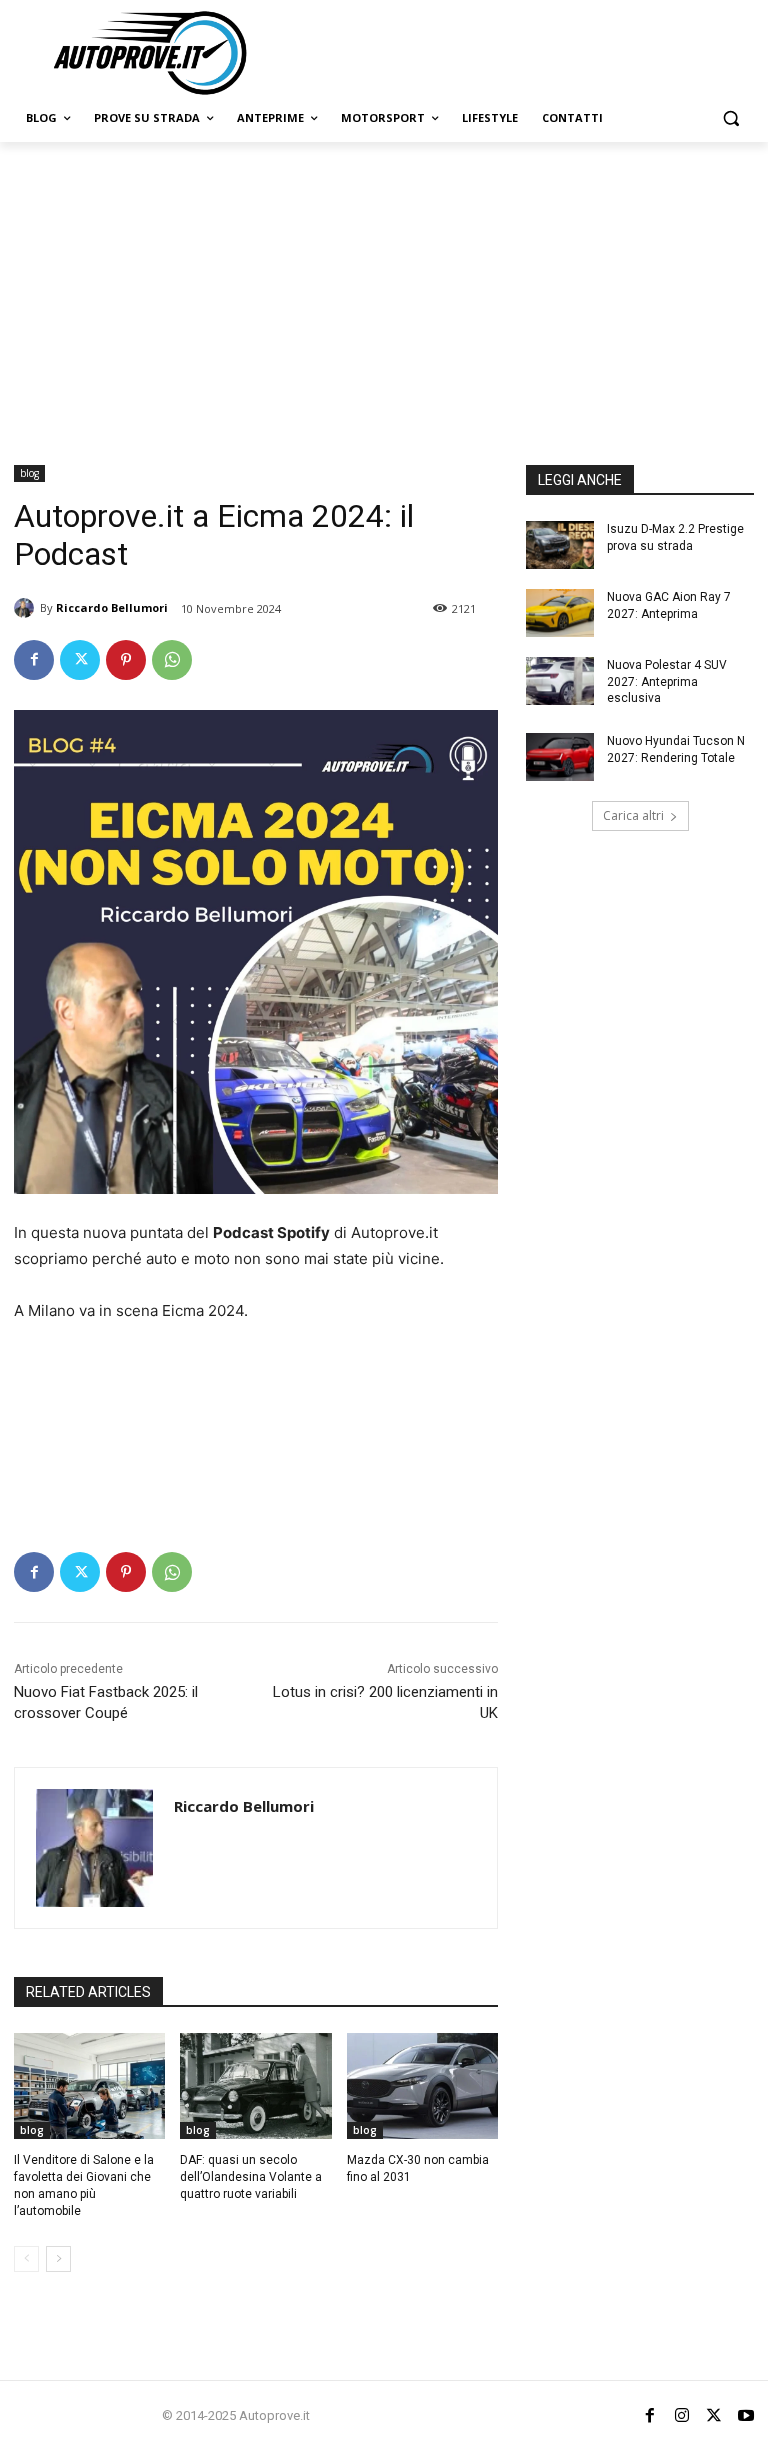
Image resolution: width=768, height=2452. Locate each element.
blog (29, 473)
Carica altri (633, 815)
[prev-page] (26, 2259)
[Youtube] (746, 2416)
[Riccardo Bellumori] (27, 608)
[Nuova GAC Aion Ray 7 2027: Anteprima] (560, 613)
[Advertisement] (384, 292)
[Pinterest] (126, 660)
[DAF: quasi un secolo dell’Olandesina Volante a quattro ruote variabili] (255, 2086)
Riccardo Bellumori (112, 607)
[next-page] (58, 2259)
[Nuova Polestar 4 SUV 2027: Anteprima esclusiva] (560, 681)
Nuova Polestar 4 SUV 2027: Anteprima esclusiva (667, 682)
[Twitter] (80, 660)
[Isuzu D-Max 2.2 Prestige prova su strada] (560, 545)
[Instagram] (682, 2416)
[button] (730, 118)
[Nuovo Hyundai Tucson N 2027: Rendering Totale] (560, 757)
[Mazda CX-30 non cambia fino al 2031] (422, 2086)
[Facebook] (34, 660)
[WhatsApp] (172, 660)
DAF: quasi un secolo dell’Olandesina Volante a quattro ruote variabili (251, 2177)
